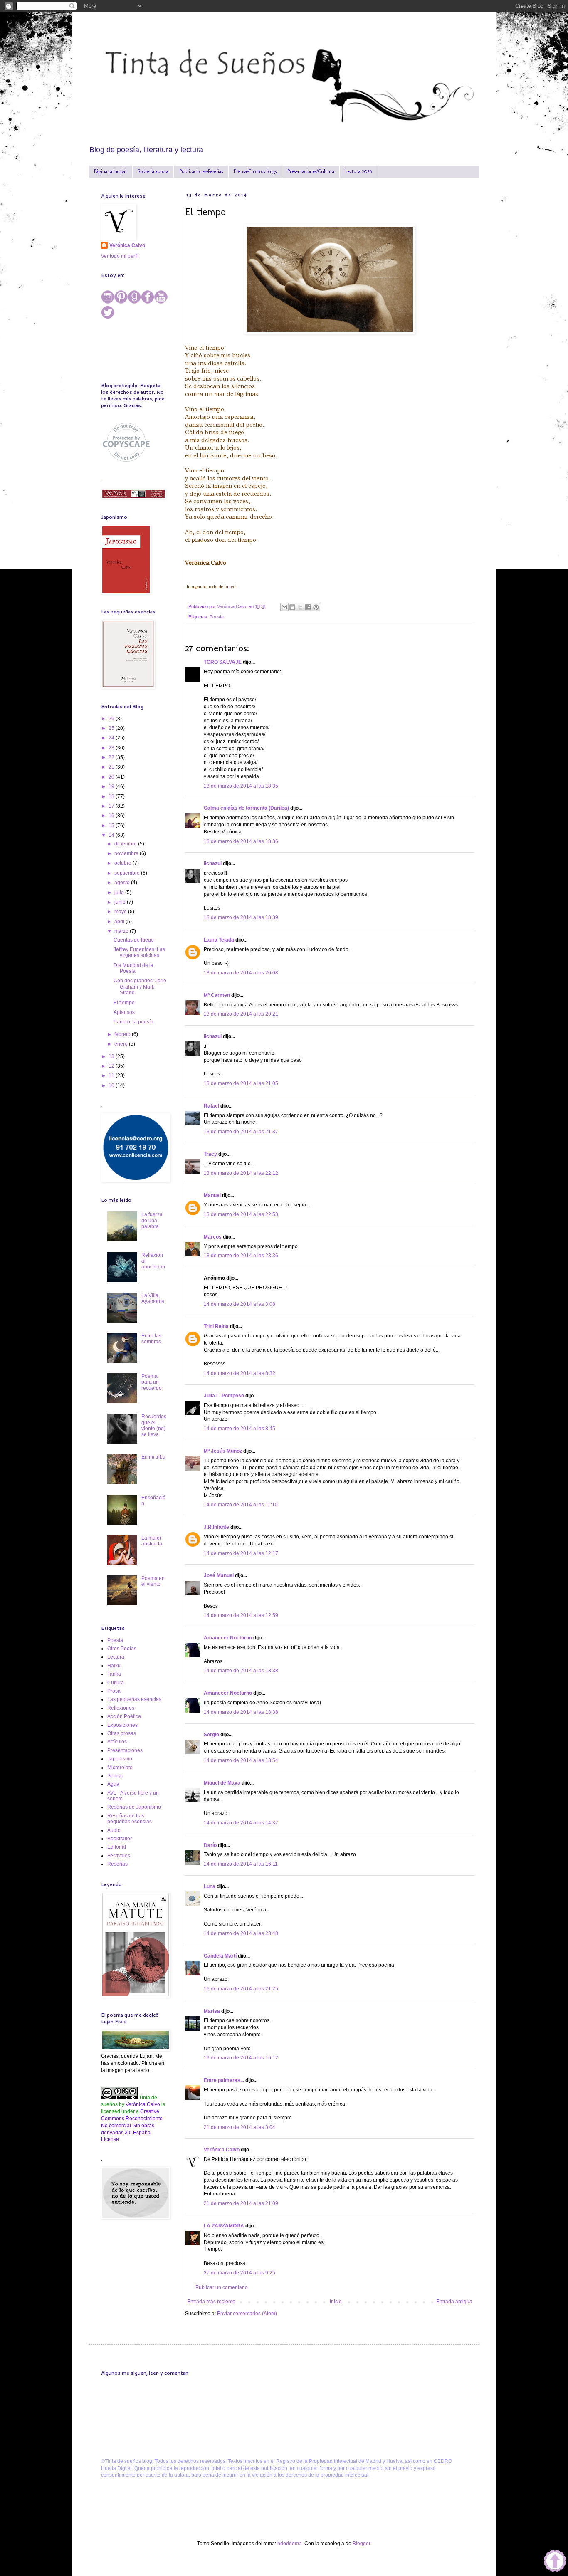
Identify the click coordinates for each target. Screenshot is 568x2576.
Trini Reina (216, 1326)
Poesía (217, 617)
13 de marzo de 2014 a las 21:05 (241, 1083)
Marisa (212, 2011)
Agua (113, 1784)
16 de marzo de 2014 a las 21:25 (241, 1989)
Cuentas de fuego (134, 940)
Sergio (211, 1735)
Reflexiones (121, 1708)
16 (112, 816)
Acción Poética (124, 1716)
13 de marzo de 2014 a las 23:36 (241, 1256)
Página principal (110, 171)
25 (112, 728)
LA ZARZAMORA (224, 2226)
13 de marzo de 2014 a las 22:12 (241, 1173)
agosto (123, 883)
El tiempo (124, 1003)
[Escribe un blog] (292, 607)
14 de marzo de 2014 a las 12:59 (241, 1615)
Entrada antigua (454, 2302)
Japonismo (120, 1759)
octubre (123, 863)
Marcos (213, 1237)
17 (112, 806)
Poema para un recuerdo (152, 1382)
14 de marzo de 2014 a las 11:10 (241, 1505)
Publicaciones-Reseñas (201, 171)
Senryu (115, 1776)
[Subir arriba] (555, 2562)
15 (112, 826)
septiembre (128, 873)
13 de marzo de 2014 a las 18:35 (241, 786)
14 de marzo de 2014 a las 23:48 (241, 1933)
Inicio (336, 2302)
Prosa (114, 1691)
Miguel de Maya (222, 1783)
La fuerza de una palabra (152, 1220)
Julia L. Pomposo (224, 1396)
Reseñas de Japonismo (134, 1807)
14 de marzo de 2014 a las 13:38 (241, 1671)
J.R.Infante (216, 1527)
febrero (123, 1034)
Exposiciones (122, 1725)
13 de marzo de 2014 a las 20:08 (241, 973)
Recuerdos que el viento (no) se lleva (154, 1425)
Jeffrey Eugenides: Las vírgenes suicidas (139, 952)
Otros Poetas (122, 1649)
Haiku (114, 1666)
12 (112, 1066)
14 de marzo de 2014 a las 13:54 (241, 1760)
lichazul (213, 863)
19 (112, 786)
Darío (210, 1845)
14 (112, 835)
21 (112, 767)
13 (112, 1056)
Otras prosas (122, 1733)
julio (120, 892)
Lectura (116, 1657)
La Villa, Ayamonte (153, 1298)
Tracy (210, 1154)
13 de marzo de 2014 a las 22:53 (241, 1214)
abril (120, 922)
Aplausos (124, 1012)
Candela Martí (220, 1956)
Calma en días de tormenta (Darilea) (246, 808)
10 (112, 1085)
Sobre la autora (153, 171)
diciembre (126, 844)
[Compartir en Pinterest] (316, 607)
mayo (121, 912)
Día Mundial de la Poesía (133, 968)
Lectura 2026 (358, 171)
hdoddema (290, 2544)
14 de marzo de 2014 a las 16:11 (241, 1864)
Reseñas (117, 1864)
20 (112, 777)
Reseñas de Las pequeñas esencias (130, 1819)
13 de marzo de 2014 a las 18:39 (241, 917)
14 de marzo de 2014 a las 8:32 (240, 1373)
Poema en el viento (153, 1581)
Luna (210, 1886)
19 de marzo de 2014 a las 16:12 (241, 2058)
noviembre (127, 853)
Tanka (114, 1674)
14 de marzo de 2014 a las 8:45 (240, 1429)
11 (112, 1075)
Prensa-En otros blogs (255, 171)
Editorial (117, 1847)
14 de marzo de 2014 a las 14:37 (241, 1823)
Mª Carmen (217, 995)
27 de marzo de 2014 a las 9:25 (240, 2273)
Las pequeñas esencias (134, 1699)
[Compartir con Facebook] (308, 607)
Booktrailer (120, 1839)
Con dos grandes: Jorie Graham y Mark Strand (140, 987)
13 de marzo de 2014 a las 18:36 (241, 841)
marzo (122, 931)
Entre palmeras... (224, 2080)
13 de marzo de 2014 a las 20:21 (241, 1014)
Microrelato (120, 1768)
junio (121, 902)
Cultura (116, 1683)
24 (112, 738)
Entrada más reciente (211, 2302)
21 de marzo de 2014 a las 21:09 (241, 2203)
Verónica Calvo (222, 2150)
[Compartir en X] (300, 607)
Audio (114, 1830)
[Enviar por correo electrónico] (284, 607)
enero (122, 1044)
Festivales (119, 1856)
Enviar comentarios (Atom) (247, 2314)
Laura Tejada (219, 940)
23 (112, 748)
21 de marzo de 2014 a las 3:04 (240, 2127)
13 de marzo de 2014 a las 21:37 (241, 1132)
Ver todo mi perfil (120, 256)
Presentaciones (125, 1750)
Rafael (211, 1106)
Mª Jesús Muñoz (223, 1451)
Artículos (117, 1742)
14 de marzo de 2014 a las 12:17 (241, 1553)
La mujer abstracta (152, 1541)
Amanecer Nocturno (228, 1638)
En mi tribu (153, 1457)
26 (112, 719)
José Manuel (219, 1575)
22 (112, 757)
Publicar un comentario (222, 2287)
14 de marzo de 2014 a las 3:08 (240, 1304)
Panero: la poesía (133, 1022)
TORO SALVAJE (223, 662)
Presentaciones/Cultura (311, 171)
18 (112, 796)
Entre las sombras (151, 1339)
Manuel (212, 1195)
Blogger (361, 2544)
